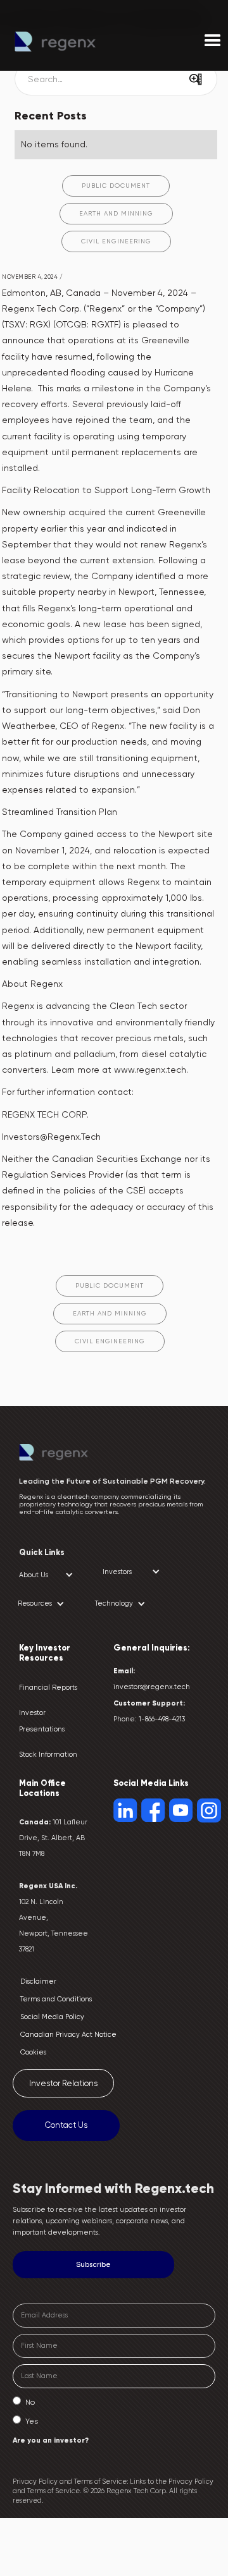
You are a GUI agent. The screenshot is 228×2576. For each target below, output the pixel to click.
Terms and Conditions (56, 1999)
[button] (46, 1575)
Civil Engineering (116, 241)
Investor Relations (63, 2083)
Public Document (116, 186)
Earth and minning (116, 213)
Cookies (33, 2052)
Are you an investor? (51, 2440)
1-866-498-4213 (162, 1719)
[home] (74, 42)
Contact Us (66, 2125)
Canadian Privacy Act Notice (68, 2035)
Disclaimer (38, 1981)
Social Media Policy (52, 2017)
